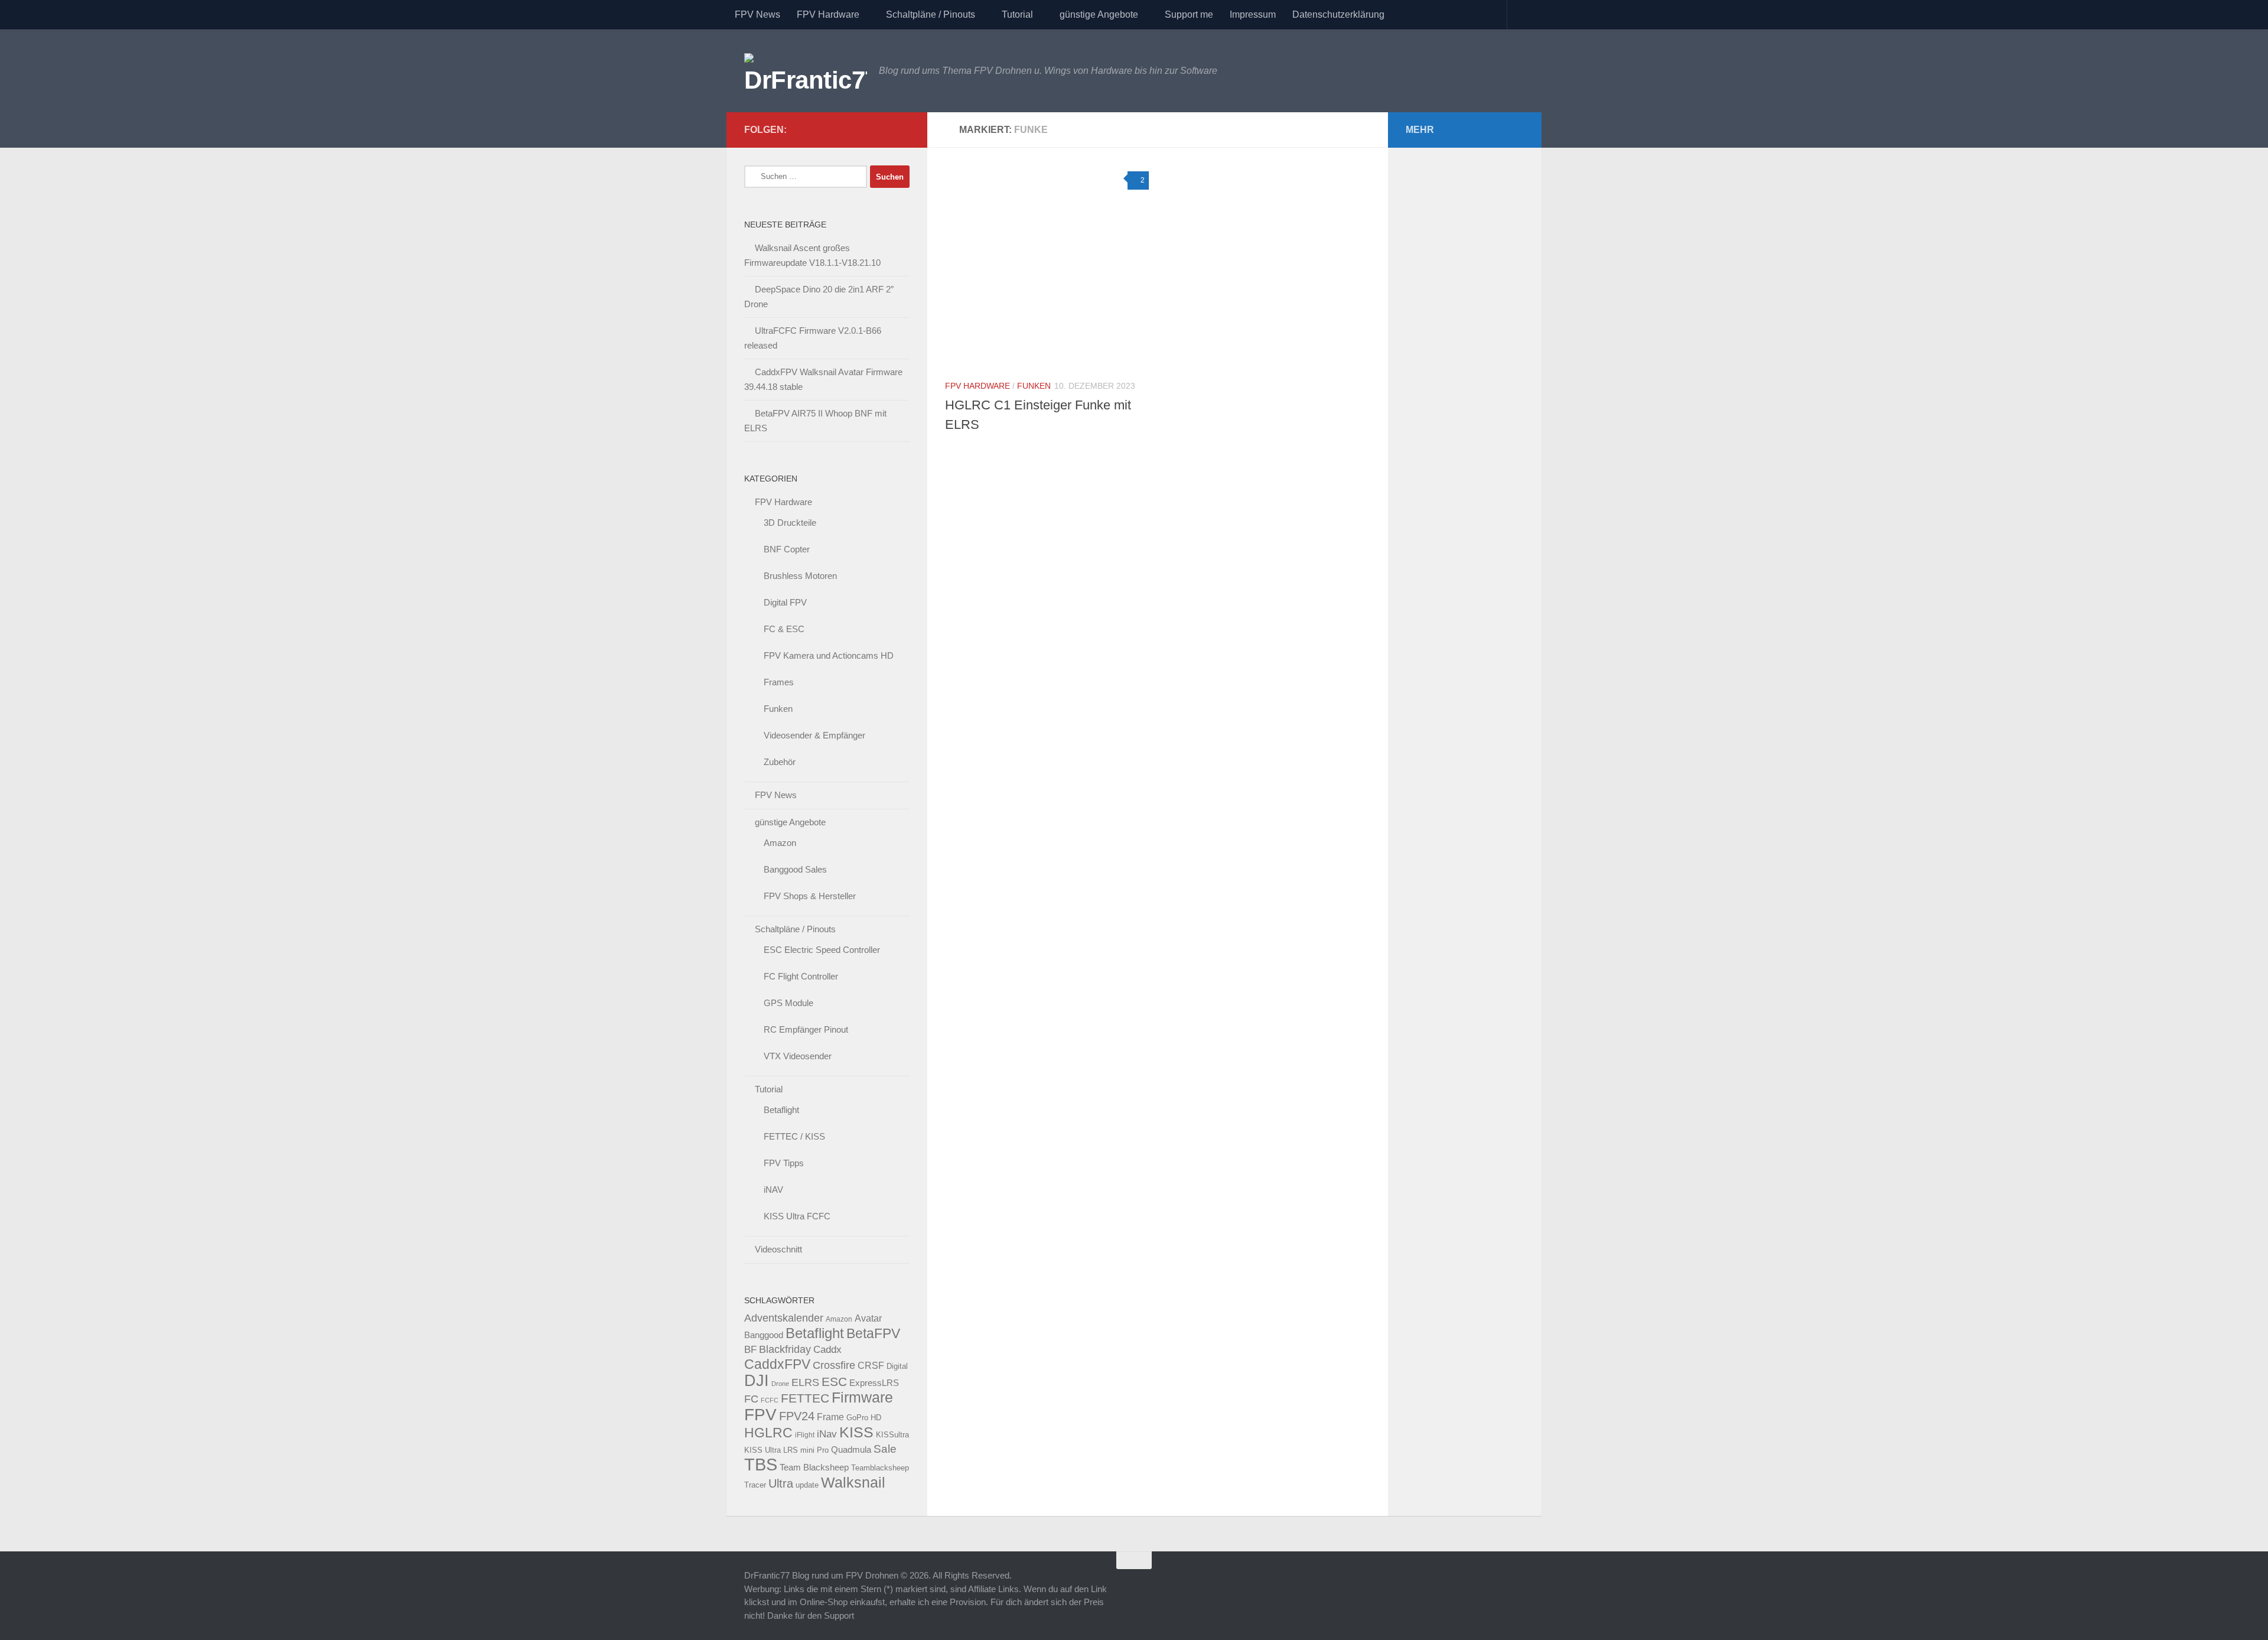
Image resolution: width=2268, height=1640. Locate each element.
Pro (823, 1450)
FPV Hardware (828, 14)
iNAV (773, 1190)
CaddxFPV (777, 1364)
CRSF (871, 1365)
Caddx (827, 1349)
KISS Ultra (762, 1450)
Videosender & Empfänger (814, 735)
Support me (1189, 14)
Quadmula (851, 1450)
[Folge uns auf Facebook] (884, 129)
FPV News (757, 14)
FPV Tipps (784, 1163)
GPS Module (788, 1003)
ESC (834, 1382)
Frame (830, 1417)
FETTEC (805, 1398)
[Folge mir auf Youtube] (865, 129)
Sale (885, 1449)
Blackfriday (785, 1349)
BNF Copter (787, 549)
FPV (760, 1414)
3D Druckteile (790, 523)
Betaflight (781, 1110)
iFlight (805, 1435)
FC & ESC (784, 629)
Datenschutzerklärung (1338, 14)
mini (807, 1450)
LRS (791, 1450)
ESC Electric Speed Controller (822, 950)
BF (750, 1350)
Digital (897, 1366)
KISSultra (892, 1435)
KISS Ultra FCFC (797, 1216)
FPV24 (797, 1416)
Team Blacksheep (814, 1467)
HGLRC (768, 1433)
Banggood (764, 1335)
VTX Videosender (798, 1056)
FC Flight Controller (801, 976)
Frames (779, 682)
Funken (1034, 386)
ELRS (805, 1382)
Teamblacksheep (880, 1468)
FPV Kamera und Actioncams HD (829, 655)
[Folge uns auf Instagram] (902, 129)
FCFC (770, 1400)
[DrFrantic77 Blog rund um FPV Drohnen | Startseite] (806, 71)
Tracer (755, 1485)
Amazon (780, 843)
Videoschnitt (778, 1249)
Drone (780, 1384)
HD (876, 1418)
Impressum (1253, 14)
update (807, 1485)
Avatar (868, 1318)
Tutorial (1017, 14)
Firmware (862, 1397)
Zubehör (780, 762)
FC (751, 1399)
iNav (827, 1434)
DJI (757, 1380)
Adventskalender (784, 1318)
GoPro (857, 1418)
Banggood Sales (795, 869)
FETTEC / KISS (794, 1136)
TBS (761, 1464)
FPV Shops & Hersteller (810, 896)
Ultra (781, 1483)
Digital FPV (785, 602)
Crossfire (834, 1365)
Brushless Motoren (800, 576)
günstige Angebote (1099, 14)
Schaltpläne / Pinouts (931, 14)
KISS (856, 1432)
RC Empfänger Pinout (806, 1029)
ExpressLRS (874, 1383)
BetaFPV (873, 1333)
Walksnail (853, 1482)
